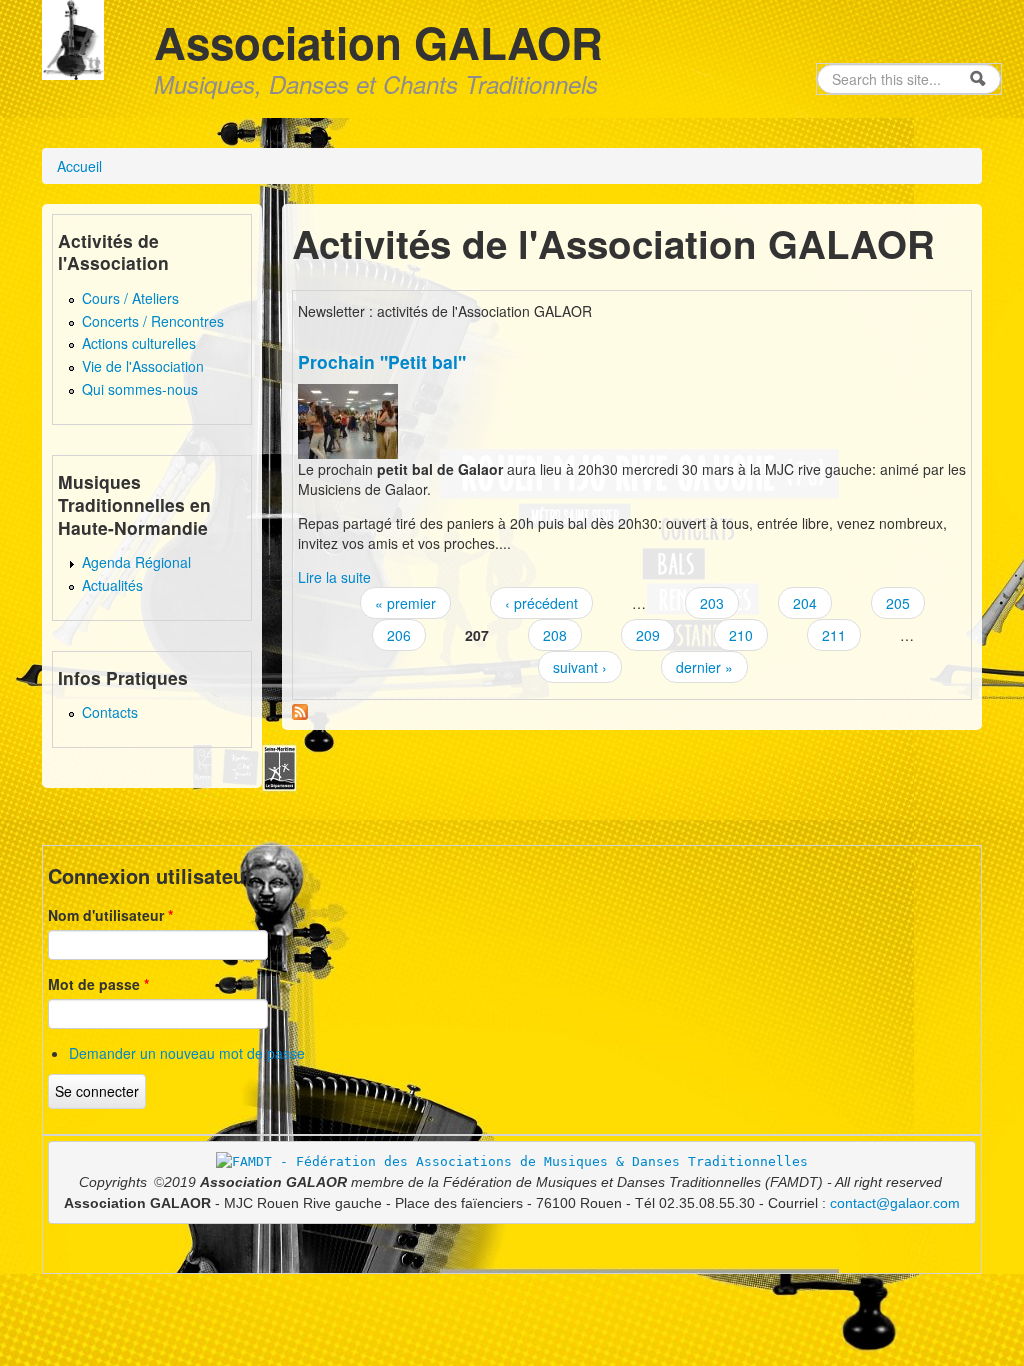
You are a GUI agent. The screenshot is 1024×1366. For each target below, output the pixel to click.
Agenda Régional (136, 562)
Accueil (79, 166)
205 (898, 603)
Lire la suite (334, 577)
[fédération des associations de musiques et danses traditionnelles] (512, 1160)
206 (399, 635)
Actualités (112, 585)
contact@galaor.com (895, 1203)
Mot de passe (98, 984)
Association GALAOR (378, 42)
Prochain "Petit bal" (382, 361)
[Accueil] (73, 38)
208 (555, 635)
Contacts (110, 712)
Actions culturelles (139, 343)
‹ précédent (541, 603)
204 (805, 603)
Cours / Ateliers (130, 298)
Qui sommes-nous (140, 389)
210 (741, 635)
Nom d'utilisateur (110, 915)
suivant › (580, 667)
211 (834, 635)
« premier (405, 603)
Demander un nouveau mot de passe (187, 1053)
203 (712, 603)
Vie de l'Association (143, 366)
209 (648, 635)
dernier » (704, 667)
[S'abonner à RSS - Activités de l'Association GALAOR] (300, 710)
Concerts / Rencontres (153, 321)
